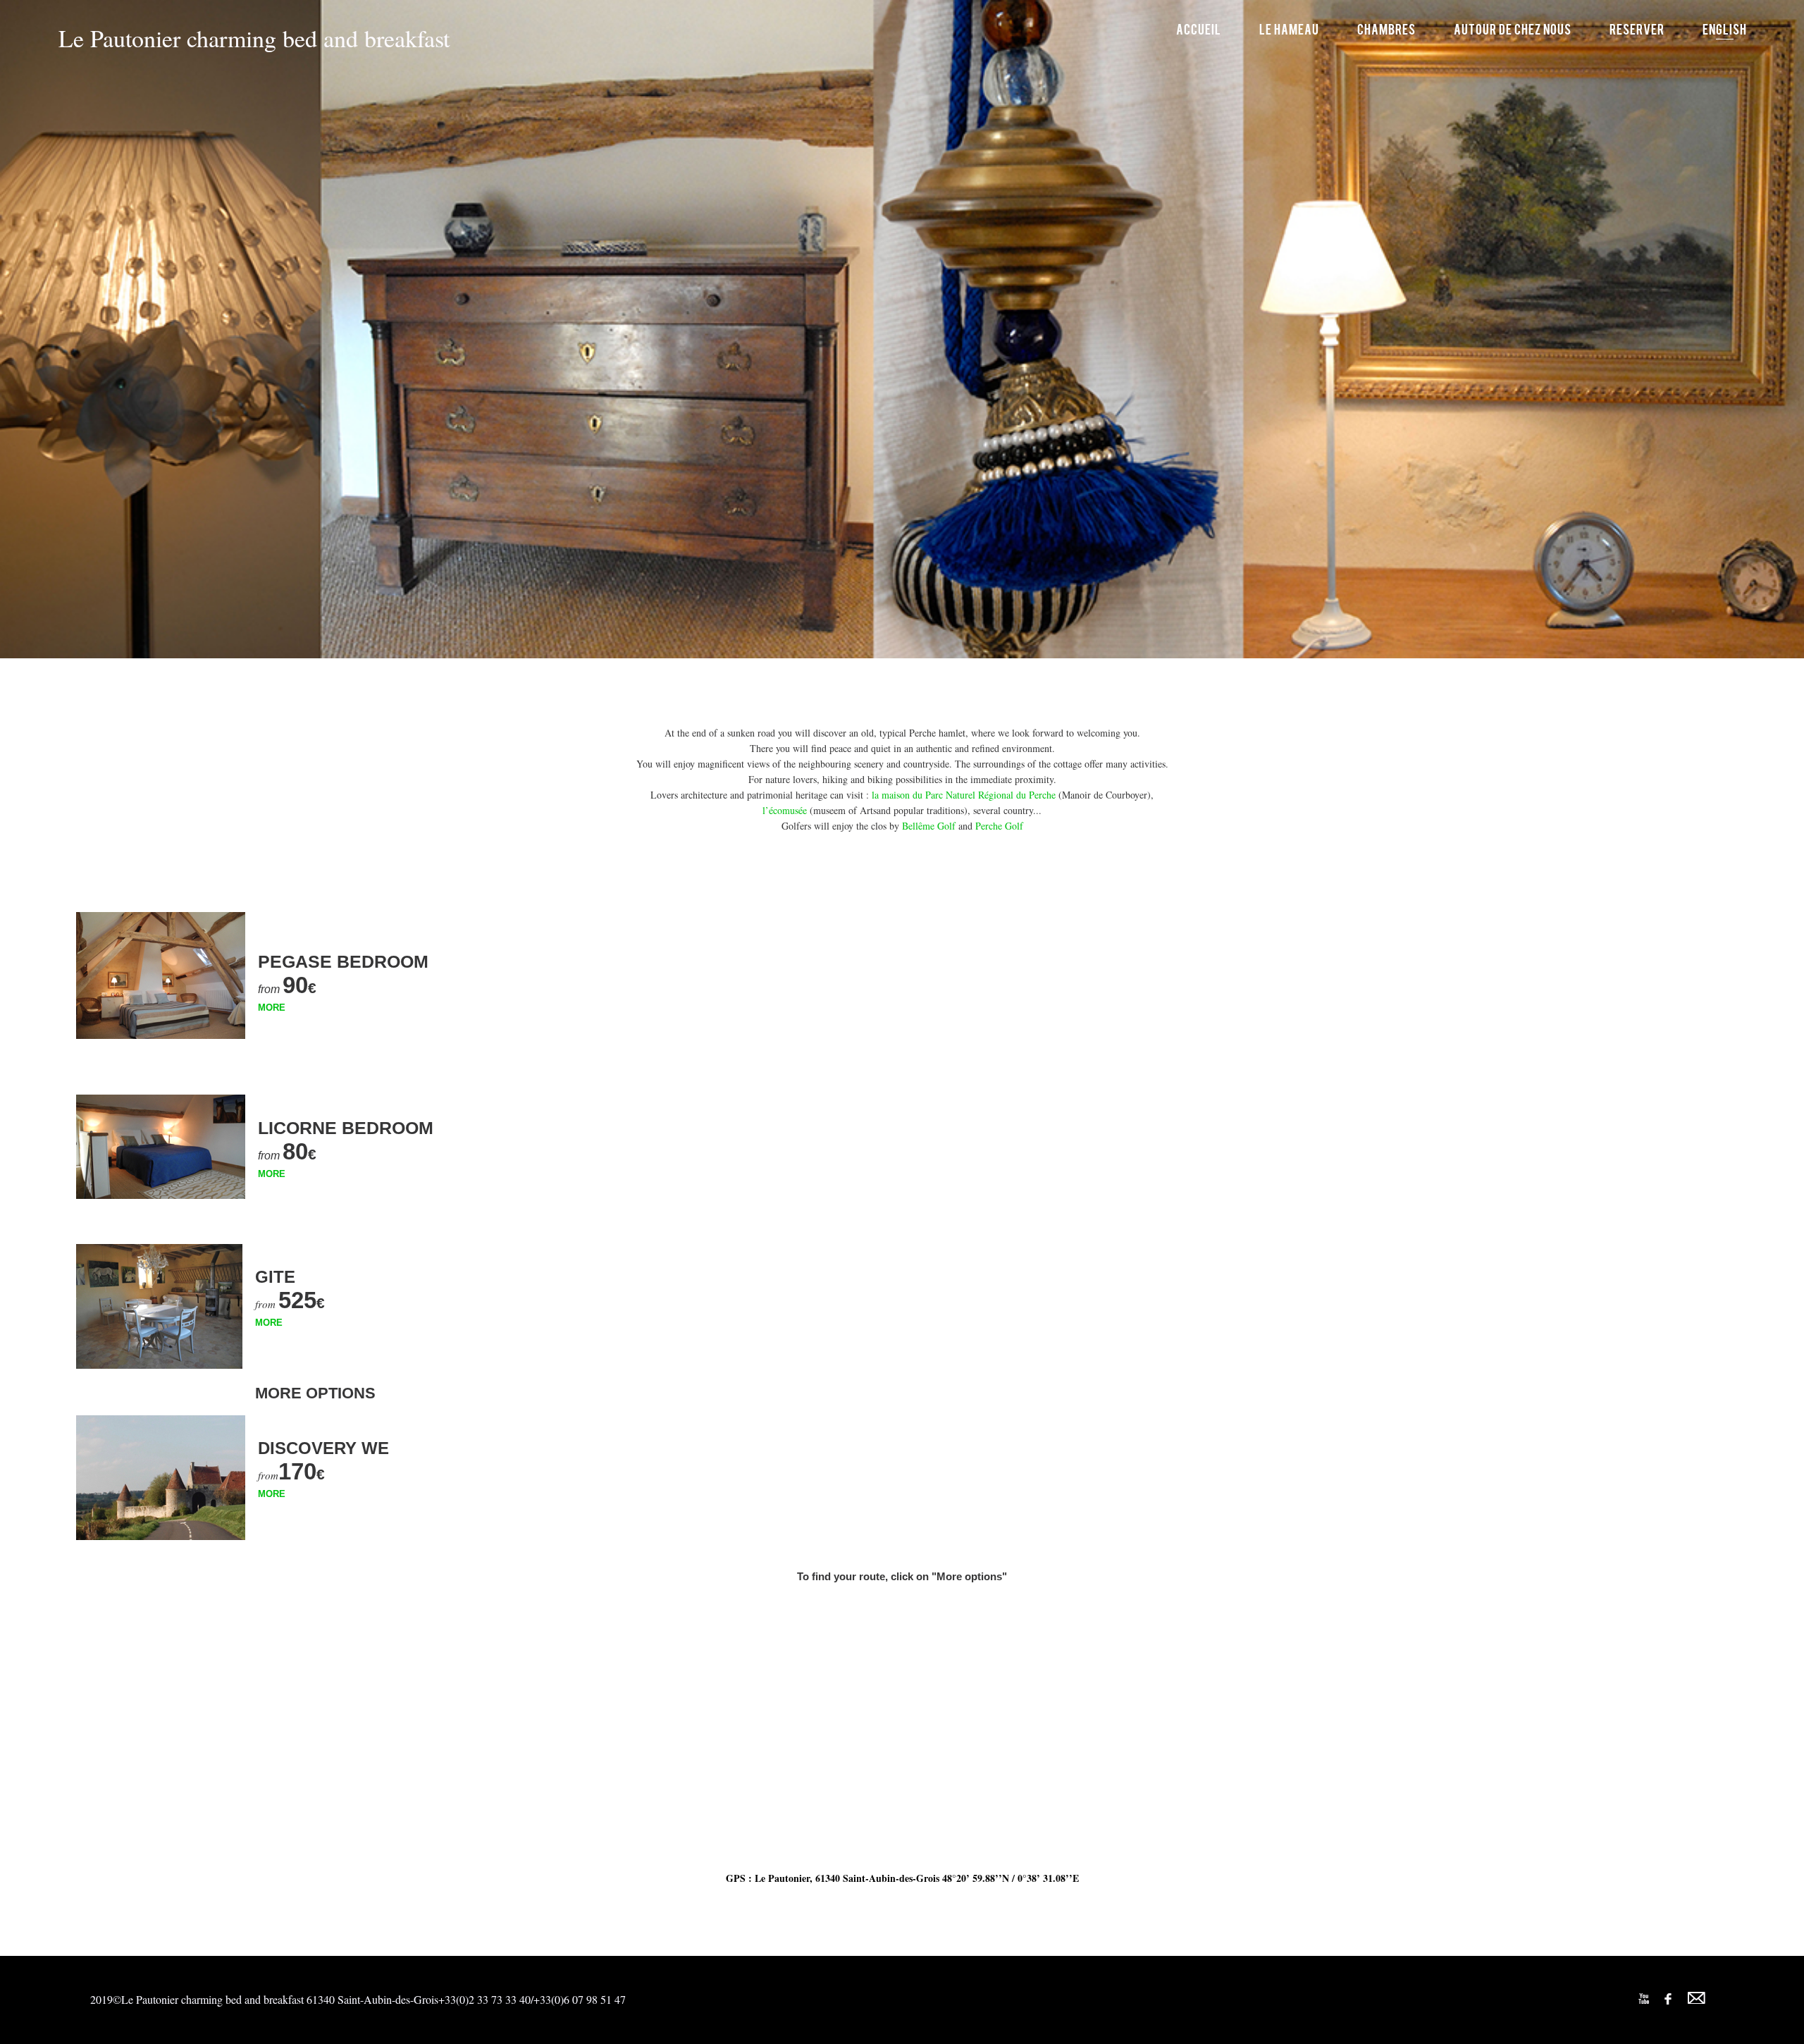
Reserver (1637, 29)
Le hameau (1289, 29)
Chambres (1386, 29)
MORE (272, 1008)
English (1725, 29)
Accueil (1199, 29)
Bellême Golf (929, 826)
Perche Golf (999, 826)
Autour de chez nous (1513, 29)
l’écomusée (786, 810)
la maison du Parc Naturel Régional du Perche (965, 795)
